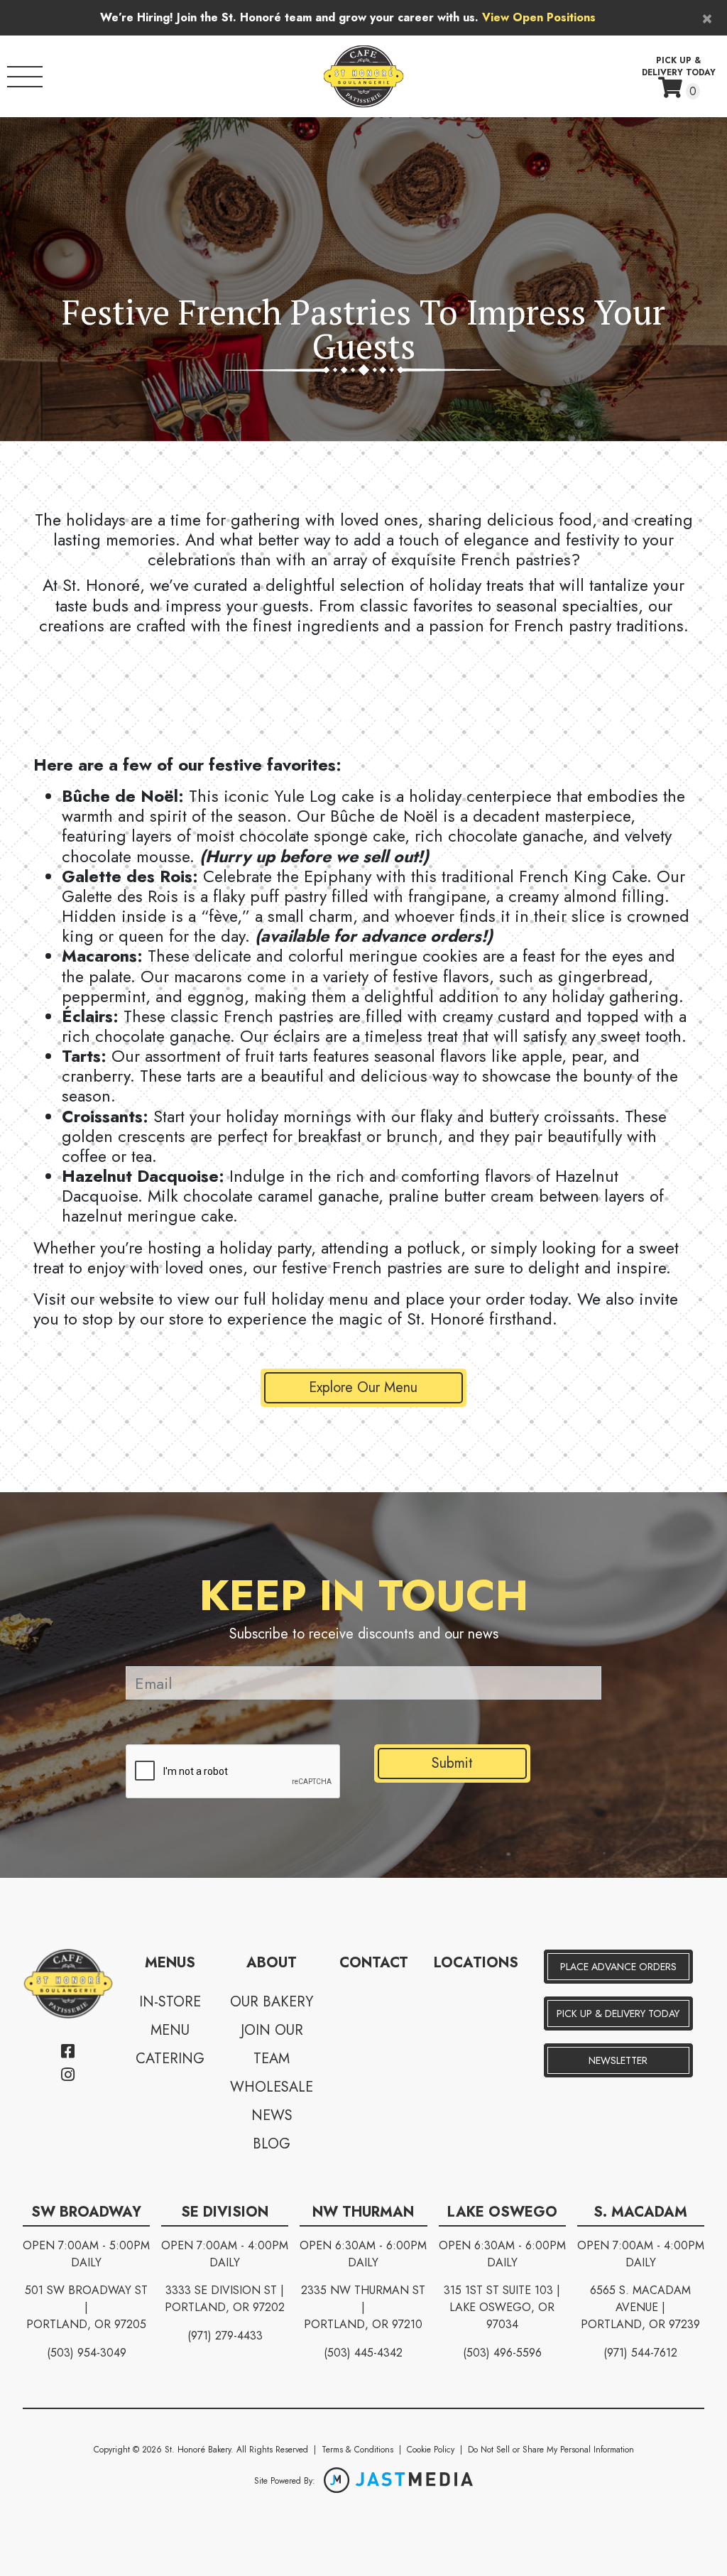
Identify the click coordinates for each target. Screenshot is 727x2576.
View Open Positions (539, 17)
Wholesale (272, 2087)
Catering (170, 2059)
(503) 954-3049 (87, 2353)
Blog (272, 2144)
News (272, 2115)
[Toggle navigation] (25, 77)
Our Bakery (272, 2002)
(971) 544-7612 (640, 2353)
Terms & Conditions (357, 2450)
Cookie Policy (431, 2450)
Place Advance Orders (618, 1967)
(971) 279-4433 (225, 2336)
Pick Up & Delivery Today (618, 2013)
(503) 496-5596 (502, 2353)
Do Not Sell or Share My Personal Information (551, 2450)
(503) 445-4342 (363, 2353)
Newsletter (618, 2060)
